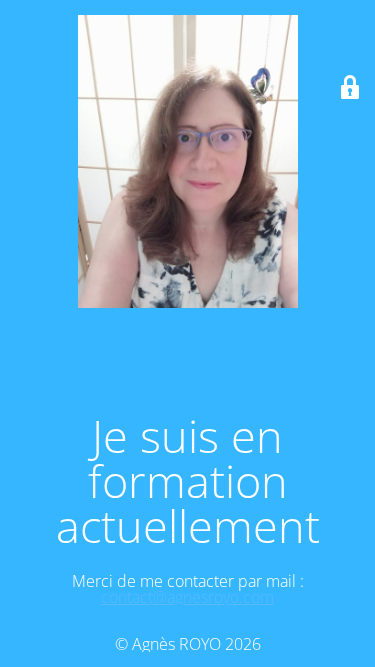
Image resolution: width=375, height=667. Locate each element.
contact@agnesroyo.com (187, 597)
